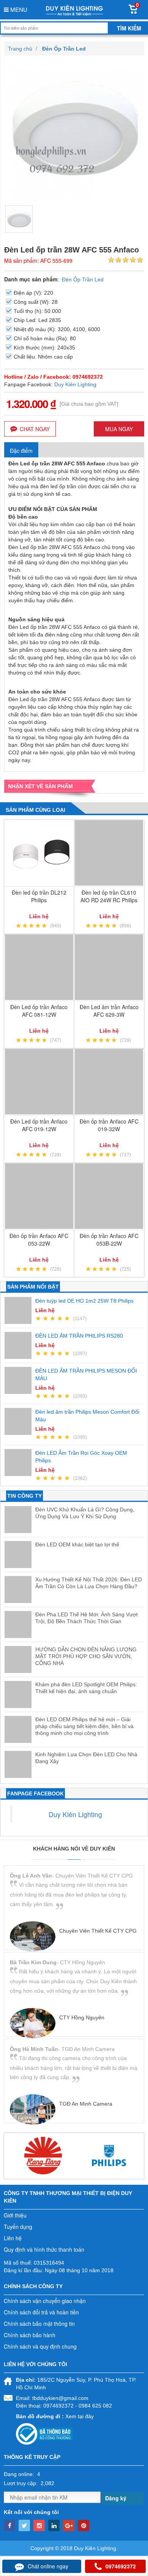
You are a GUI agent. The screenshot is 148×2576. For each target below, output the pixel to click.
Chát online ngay (48, 2566)
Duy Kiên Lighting (75, 384)
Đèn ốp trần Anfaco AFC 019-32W (109, 1125)
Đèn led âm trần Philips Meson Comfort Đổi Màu (87, 1416)
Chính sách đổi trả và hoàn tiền (41, 2312)
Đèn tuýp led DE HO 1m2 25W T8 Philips (84, 1301)
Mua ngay (119, 429)
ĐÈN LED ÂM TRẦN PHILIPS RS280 (79, 1336)
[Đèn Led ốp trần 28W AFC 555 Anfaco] (19, 219)
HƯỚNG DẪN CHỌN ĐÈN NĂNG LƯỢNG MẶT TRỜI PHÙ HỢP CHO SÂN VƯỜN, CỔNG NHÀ (86, 1656)
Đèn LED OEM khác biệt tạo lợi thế (77, 1544)
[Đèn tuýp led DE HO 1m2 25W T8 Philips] (20, 1310)
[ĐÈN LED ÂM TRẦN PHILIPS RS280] (20, 1345)
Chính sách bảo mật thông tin (39, 2324)
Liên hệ (13, 2238)
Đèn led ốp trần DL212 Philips (39, 896)
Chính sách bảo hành (30, 2335)
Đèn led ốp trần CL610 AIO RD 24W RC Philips (109, 896)
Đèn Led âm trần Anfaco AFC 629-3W (109, 1011)
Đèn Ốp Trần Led (83, 279)
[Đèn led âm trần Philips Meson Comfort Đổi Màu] (20, 1421)
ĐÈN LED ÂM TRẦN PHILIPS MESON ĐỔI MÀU (86, 1375)
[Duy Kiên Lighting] (74, 10)
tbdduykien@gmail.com (60, 2398)
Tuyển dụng (18, 2227)
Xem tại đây (80, 2416)
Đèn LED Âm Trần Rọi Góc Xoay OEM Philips (81, 1457)
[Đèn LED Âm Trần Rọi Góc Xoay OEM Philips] (20, 1463)
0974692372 (121, 2566)
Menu (18, 9)
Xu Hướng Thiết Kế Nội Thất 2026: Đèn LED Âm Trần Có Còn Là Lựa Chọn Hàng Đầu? (89, 1583)
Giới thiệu (15, 2215)
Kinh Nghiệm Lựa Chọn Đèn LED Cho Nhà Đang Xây (86, 1758)
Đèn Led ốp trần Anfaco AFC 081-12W (39, 1011)
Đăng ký (116, 2498)
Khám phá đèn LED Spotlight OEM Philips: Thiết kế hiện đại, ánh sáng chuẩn (86, 1688)
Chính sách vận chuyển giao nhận (45, 2301)
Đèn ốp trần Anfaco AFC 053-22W (39, 1240)
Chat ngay (35, 429)
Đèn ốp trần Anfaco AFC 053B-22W (109, 1240)
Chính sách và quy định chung (40, 2346)
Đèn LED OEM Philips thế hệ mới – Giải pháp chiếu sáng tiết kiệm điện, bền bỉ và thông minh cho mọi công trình (84, 1726)
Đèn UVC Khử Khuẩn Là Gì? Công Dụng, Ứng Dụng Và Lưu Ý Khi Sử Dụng (85, 1513)
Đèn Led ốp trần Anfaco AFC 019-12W (39, 1125)
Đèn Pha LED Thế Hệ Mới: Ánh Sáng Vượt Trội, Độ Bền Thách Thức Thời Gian (87, 1618)
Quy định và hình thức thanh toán (44, 2249)
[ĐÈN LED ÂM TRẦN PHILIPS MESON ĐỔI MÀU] (20, 1380)
